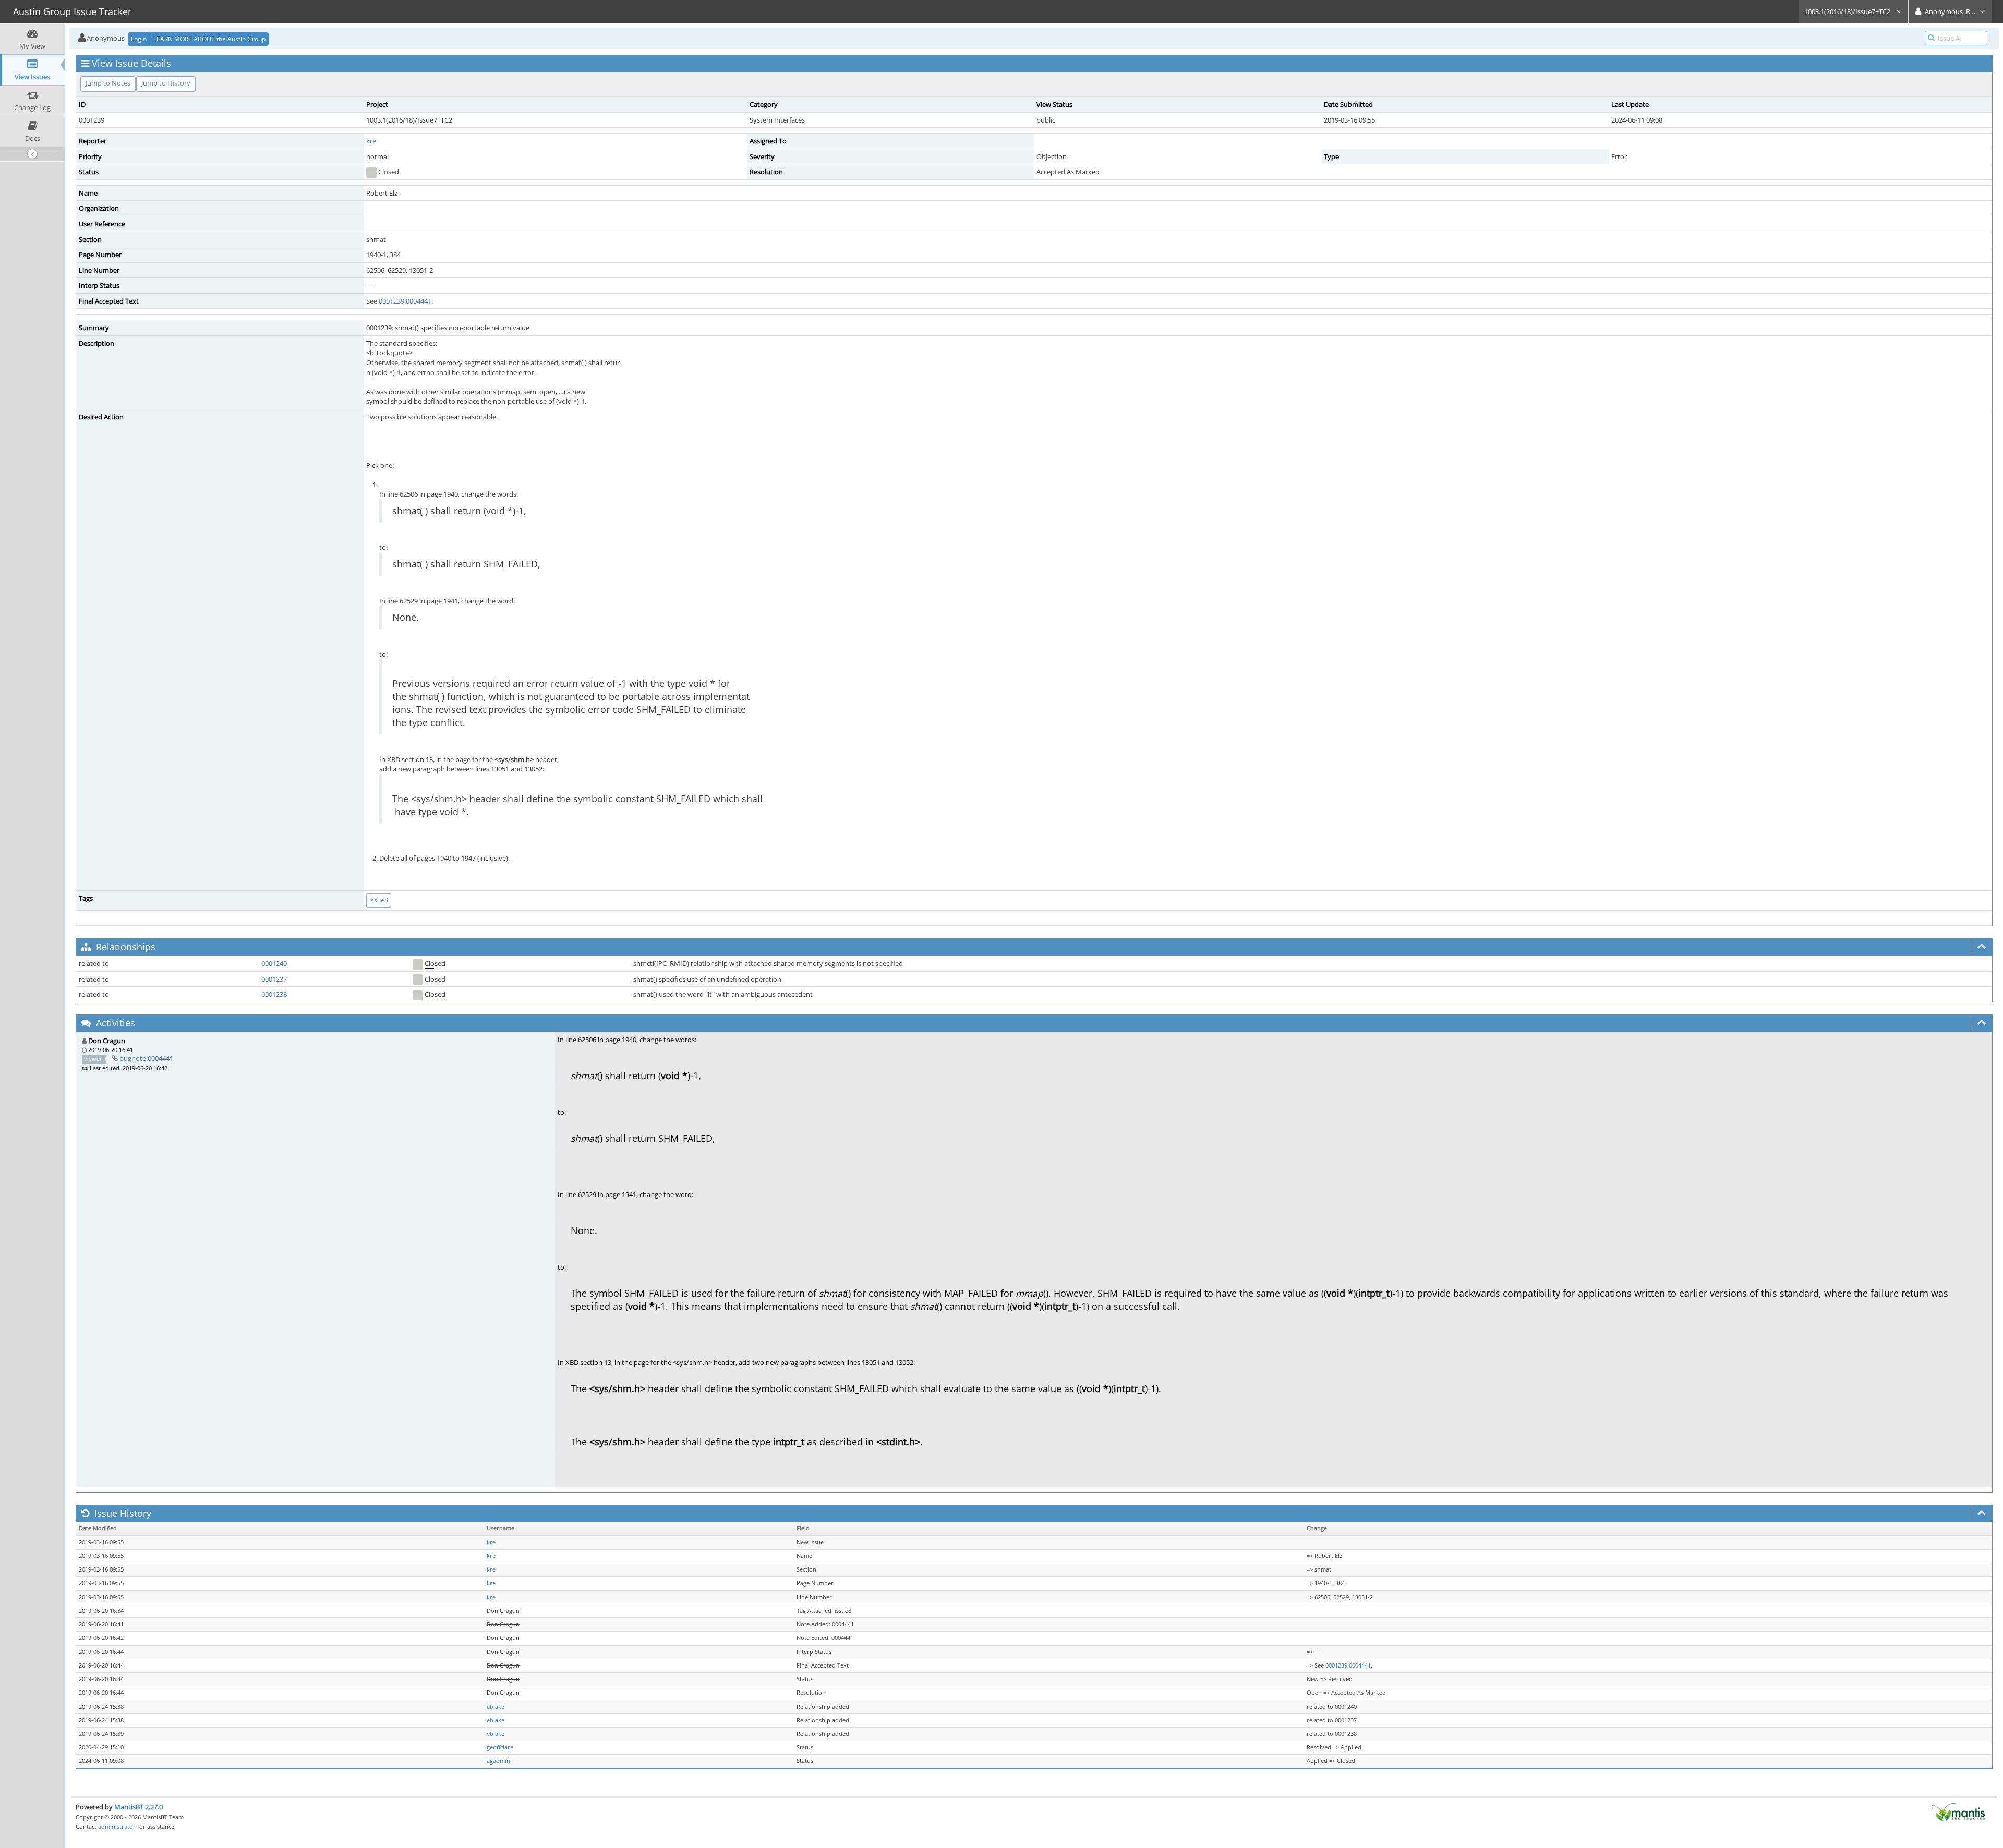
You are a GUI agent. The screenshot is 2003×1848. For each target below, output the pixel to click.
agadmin (498, 1761)
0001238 (274, 994)
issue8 (379, 900)
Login (139, 39)
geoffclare (500, 1747)
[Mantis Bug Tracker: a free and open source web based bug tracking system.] (1958, 1811)
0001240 (274, 963)
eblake (496, 1707)
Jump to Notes (108, 83)
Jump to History (166, 83)
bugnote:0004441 (146, 1058)
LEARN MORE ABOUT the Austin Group (209, 39)
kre (371, 141)
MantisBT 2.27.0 (138, 1807)
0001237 (274, 979)
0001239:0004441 (405, 301)
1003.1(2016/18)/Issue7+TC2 (1848, 11)
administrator (117, 1826)
